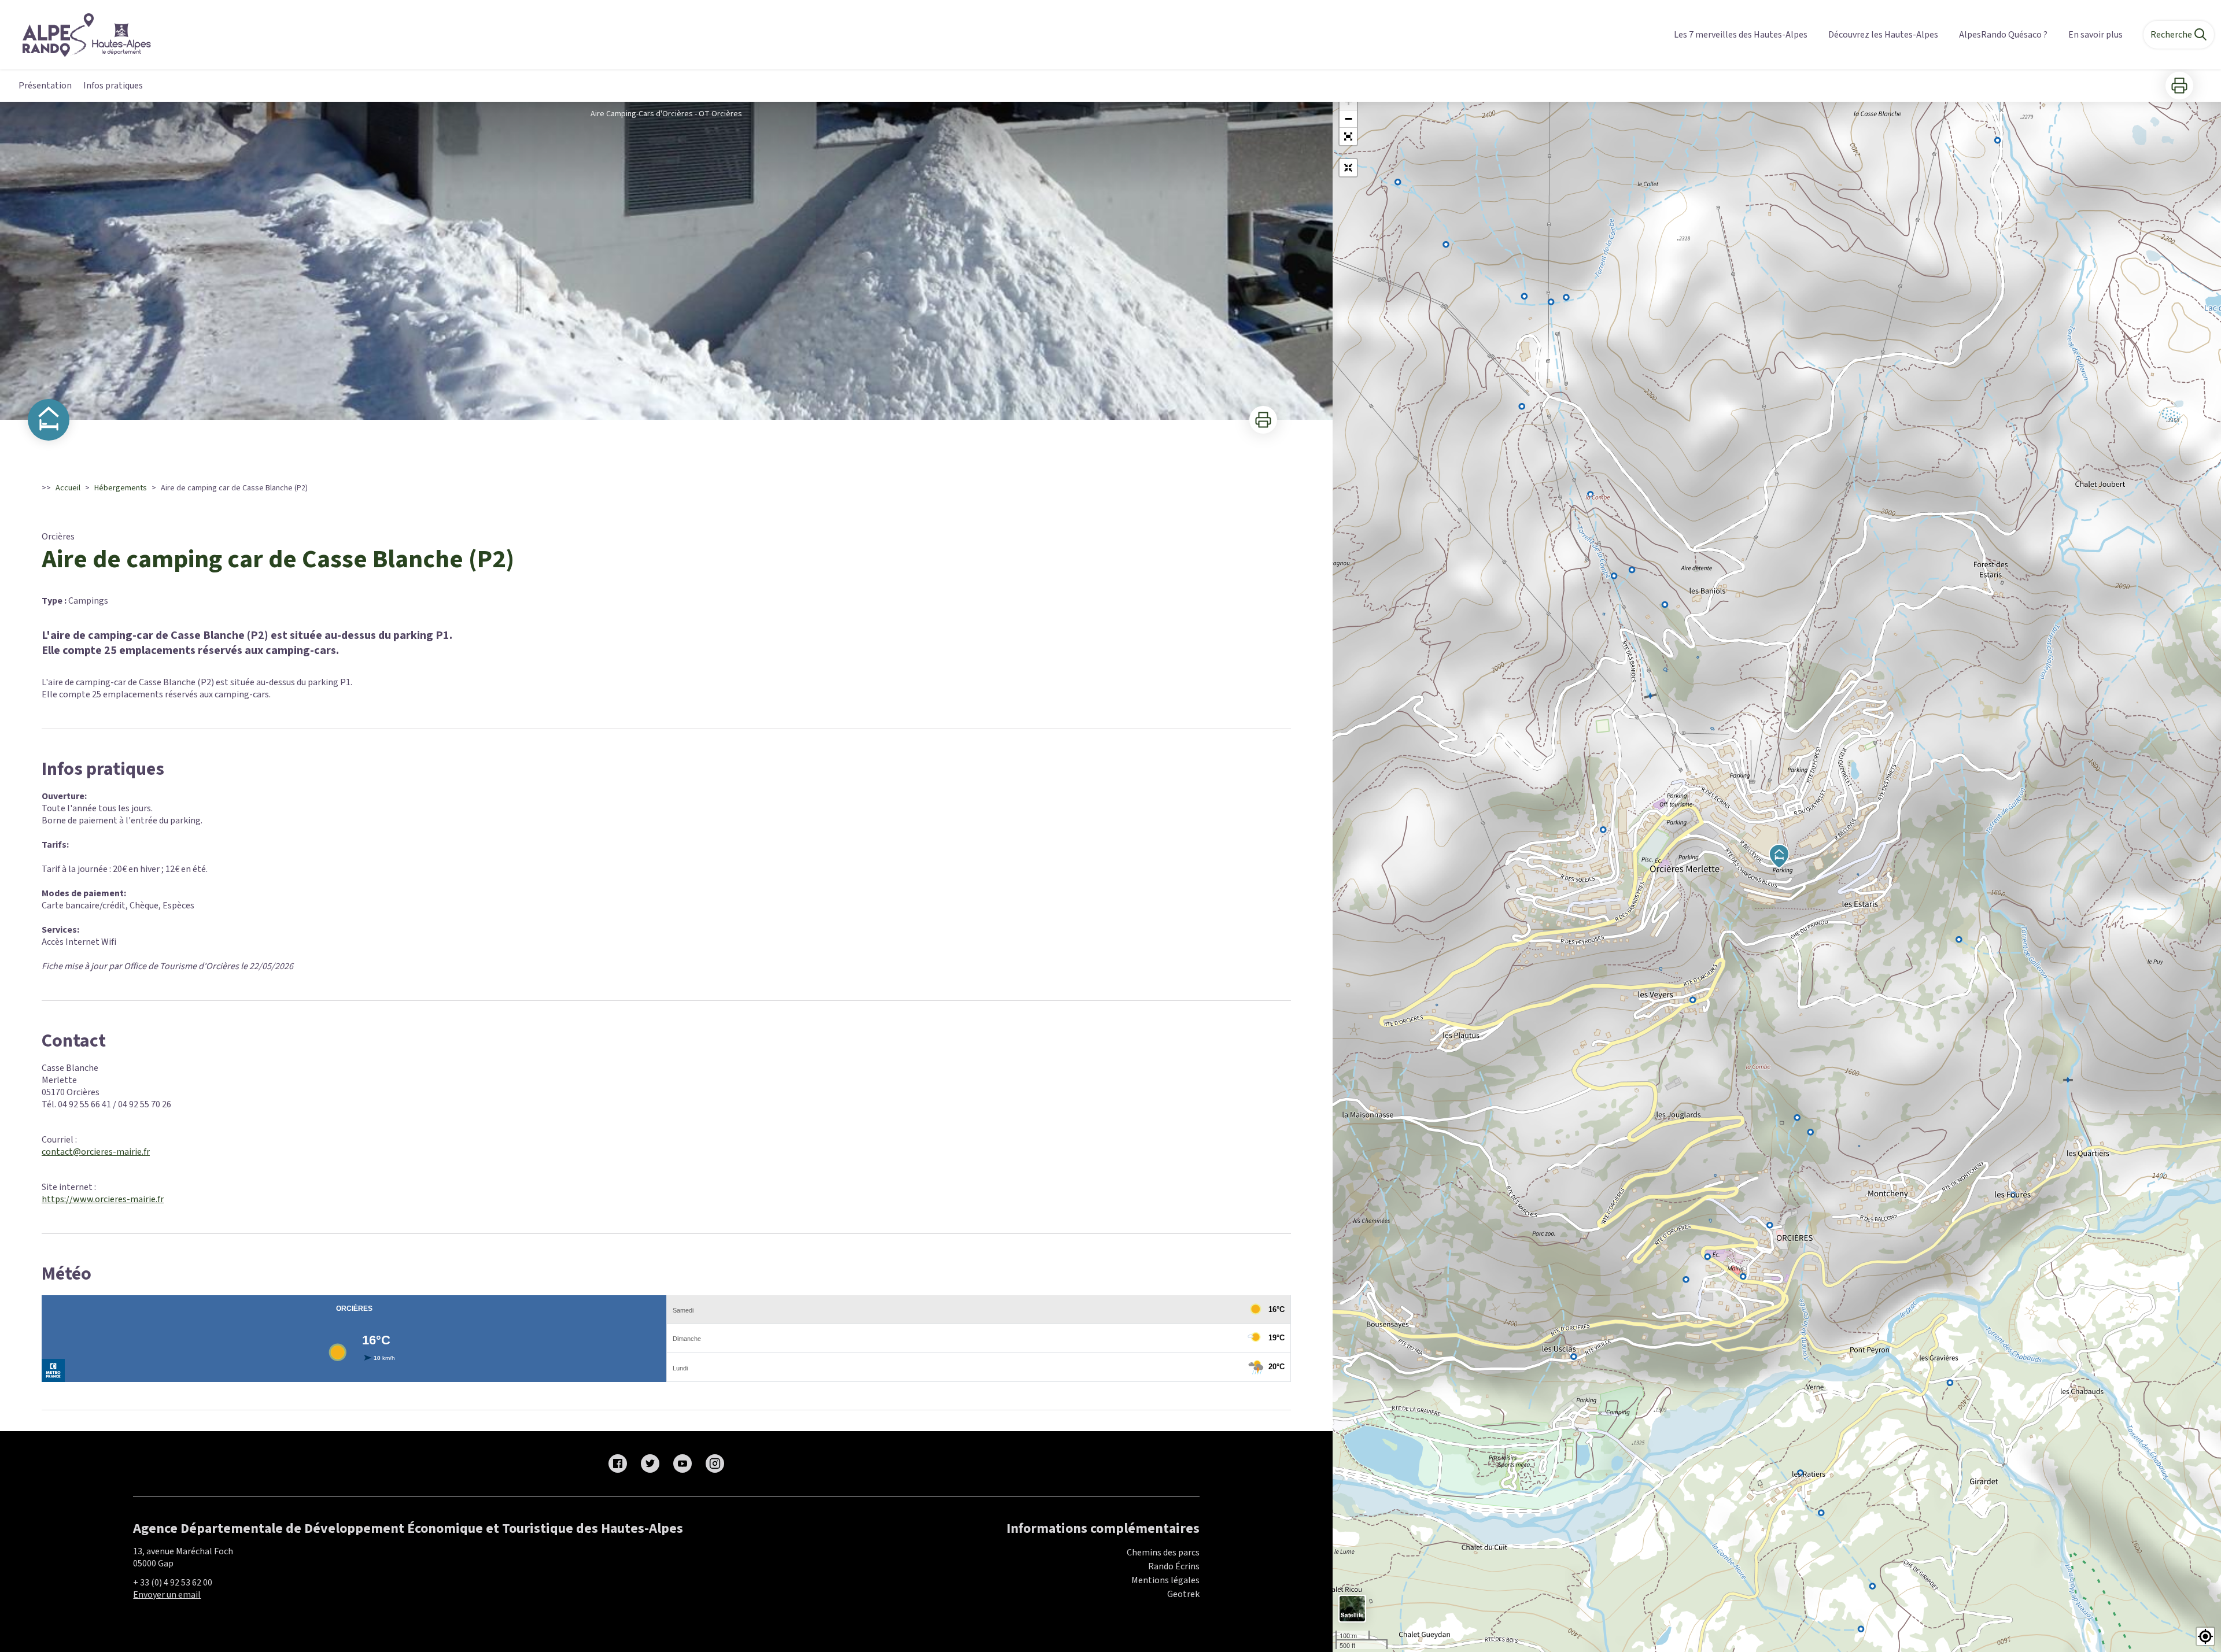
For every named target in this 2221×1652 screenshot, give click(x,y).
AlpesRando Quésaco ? (2003, 35)
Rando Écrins (1174, 1566)
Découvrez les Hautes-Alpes (1883, 35)
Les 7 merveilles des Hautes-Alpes (1741, 35)
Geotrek (1183, 1594)
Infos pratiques (113, 86)
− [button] (1349, 119)
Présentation (45, 86)
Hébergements (121, 488)
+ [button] (1349, 101)
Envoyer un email (167, 1595)
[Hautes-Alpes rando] (80, 35)
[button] (1348, 136)
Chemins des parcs (1163, 1553)
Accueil (68, 488)
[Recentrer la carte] (1348, 168)
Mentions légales (1165, 1580)
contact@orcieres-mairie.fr (96, 1152)
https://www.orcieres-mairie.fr (103, 1199)
